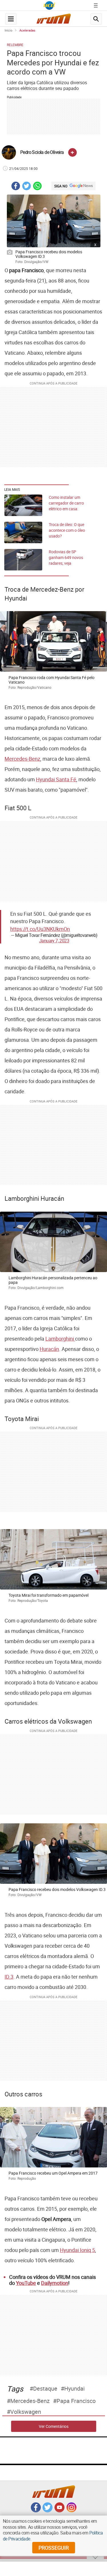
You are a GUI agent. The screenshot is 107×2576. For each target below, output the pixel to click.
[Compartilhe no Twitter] (27, 187)
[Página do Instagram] (71, 2511)
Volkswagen (26, 2412)
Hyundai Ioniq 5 (77, 2250)
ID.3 (9, 1977)
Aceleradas (27, 30)
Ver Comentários (54, 2426)
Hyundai (74, 2389)
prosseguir (54, 2548)
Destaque (45, 2389)
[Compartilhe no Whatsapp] (37, 187)
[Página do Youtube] (59, 2511)
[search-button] (96, 19)
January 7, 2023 (54, 941)
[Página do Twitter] (48, 2511)
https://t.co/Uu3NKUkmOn (40, 929)
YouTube (26, 2283)
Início (8, 30)
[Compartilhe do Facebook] (16, 187)
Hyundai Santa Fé (56, 779)
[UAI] (49, 5)
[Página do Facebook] (36, 2511)
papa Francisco (76, 2401)
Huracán (49, 1349)
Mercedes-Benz (22, 759)
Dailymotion (55, 2283)
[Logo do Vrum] (54, 20)
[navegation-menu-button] (11, 19)
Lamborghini (60, 1339)
